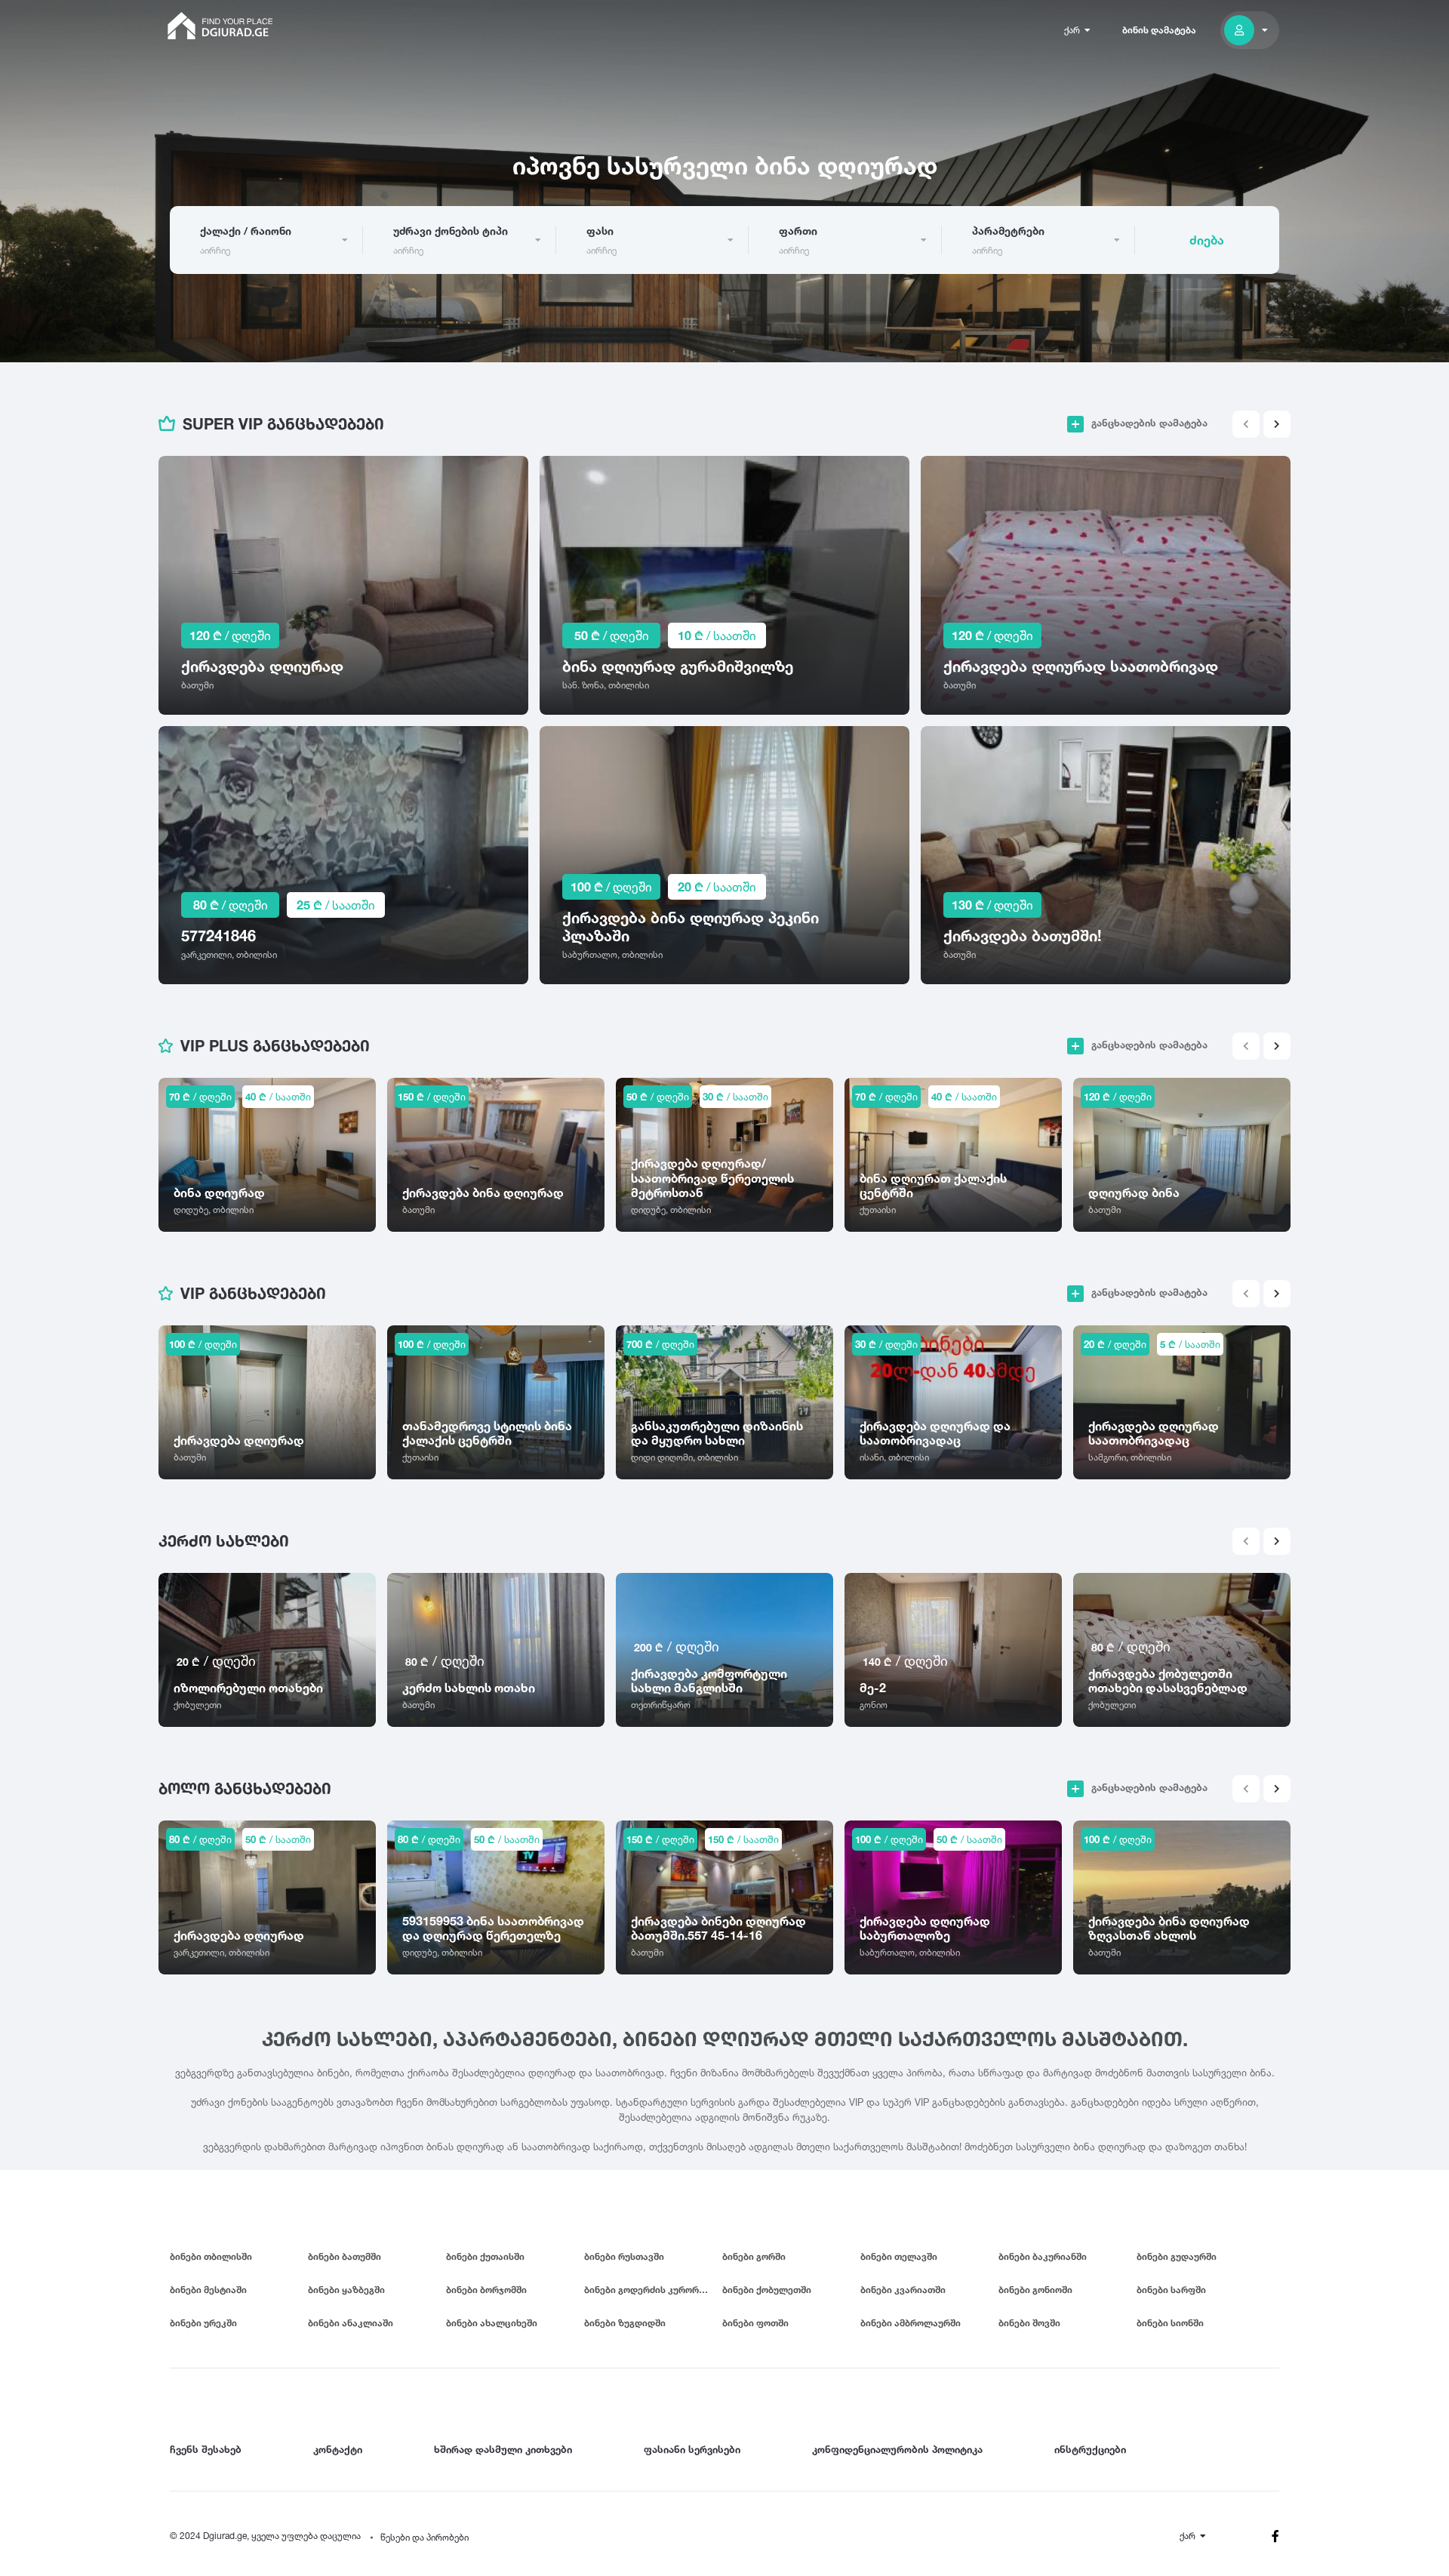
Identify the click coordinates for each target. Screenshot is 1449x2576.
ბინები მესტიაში (208, 2290)
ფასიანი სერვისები (692, 2449)
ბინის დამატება (1159, 30)
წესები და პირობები (425, 2537)
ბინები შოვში (1029, 2323)
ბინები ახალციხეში (492, 2323)
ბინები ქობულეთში (767, 2290)
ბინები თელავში (899, 2256)
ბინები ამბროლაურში (911, 2323)
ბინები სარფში (1171, 2290)
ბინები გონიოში (1035, 2290)
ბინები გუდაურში (1177, 2256)
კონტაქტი (338, 2449)
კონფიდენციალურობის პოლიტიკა (897, 2449)
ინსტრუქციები (1090, 2449)
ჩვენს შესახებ (206, 2449)
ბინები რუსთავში (624, 2256)
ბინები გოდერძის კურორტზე (650, 2290)
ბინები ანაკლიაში (351, 2323)
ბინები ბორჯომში (486, 2290)
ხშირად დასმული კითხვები (503, 2449)
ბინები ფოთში (755, 2323)
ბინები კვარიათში (903, 2290)
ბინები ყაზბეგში (346, 2290)
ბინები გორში (754, 2256)
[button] (1277, 424)
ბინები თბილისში (211, 2256)
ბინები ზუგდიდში (625, 2323)
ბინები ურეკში (203, 2323)
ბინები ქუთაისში (485, 2256)
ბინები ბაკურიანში (1043, 2256)
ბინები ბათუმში (345, 2256)
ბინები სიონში (1170, 2323)
